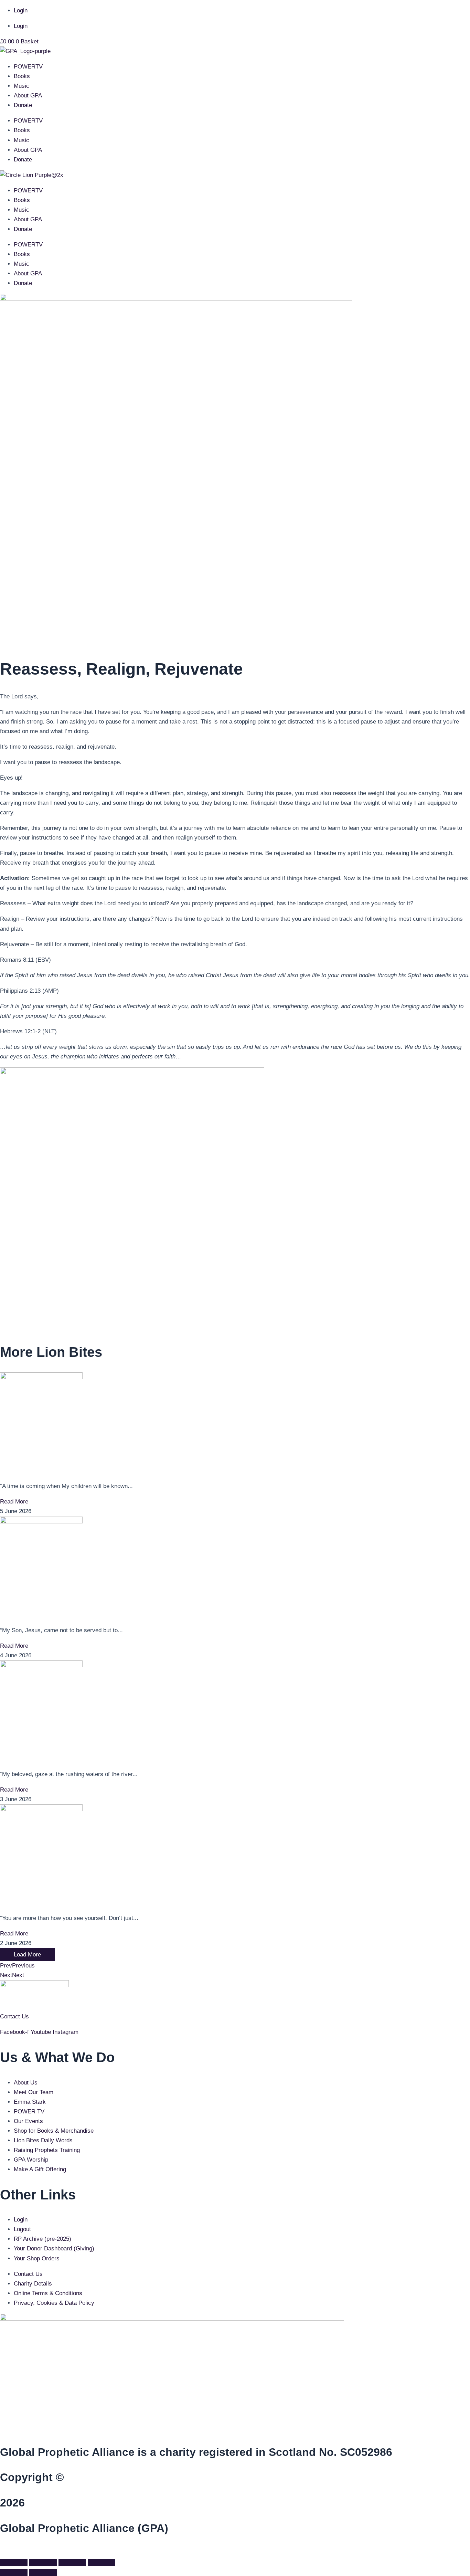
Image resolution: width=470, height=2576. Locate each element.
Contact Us (14, 2017)
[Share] (72, 2563)
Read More (14, 1502)
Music (22, 86)
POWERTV (28, 67)
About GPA (28, 96)
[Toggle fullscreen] (43, 2563)
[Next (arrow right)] (43, 2573)
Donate (23, 105)
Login (21, 10)
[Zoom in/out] (14, 2563)
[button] (2, 2551)
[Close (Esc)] (102, 2563)
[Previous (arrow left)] (14, 2573)
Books (22, 76)
